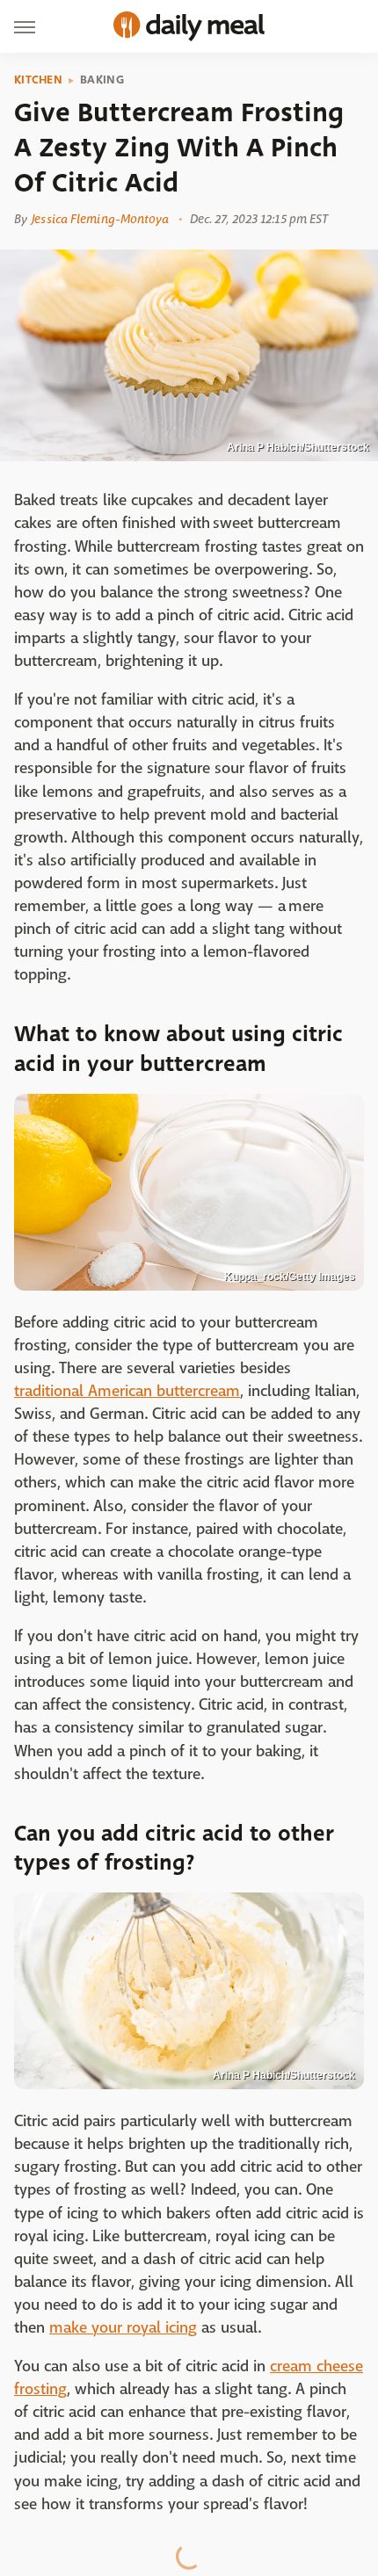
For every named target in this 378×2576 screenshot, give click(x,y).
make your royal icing (123, 2328)
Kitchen (38, 80)
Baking (102, 80)
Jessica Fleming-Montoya (100, 219)
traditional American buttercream (127, 1391)
